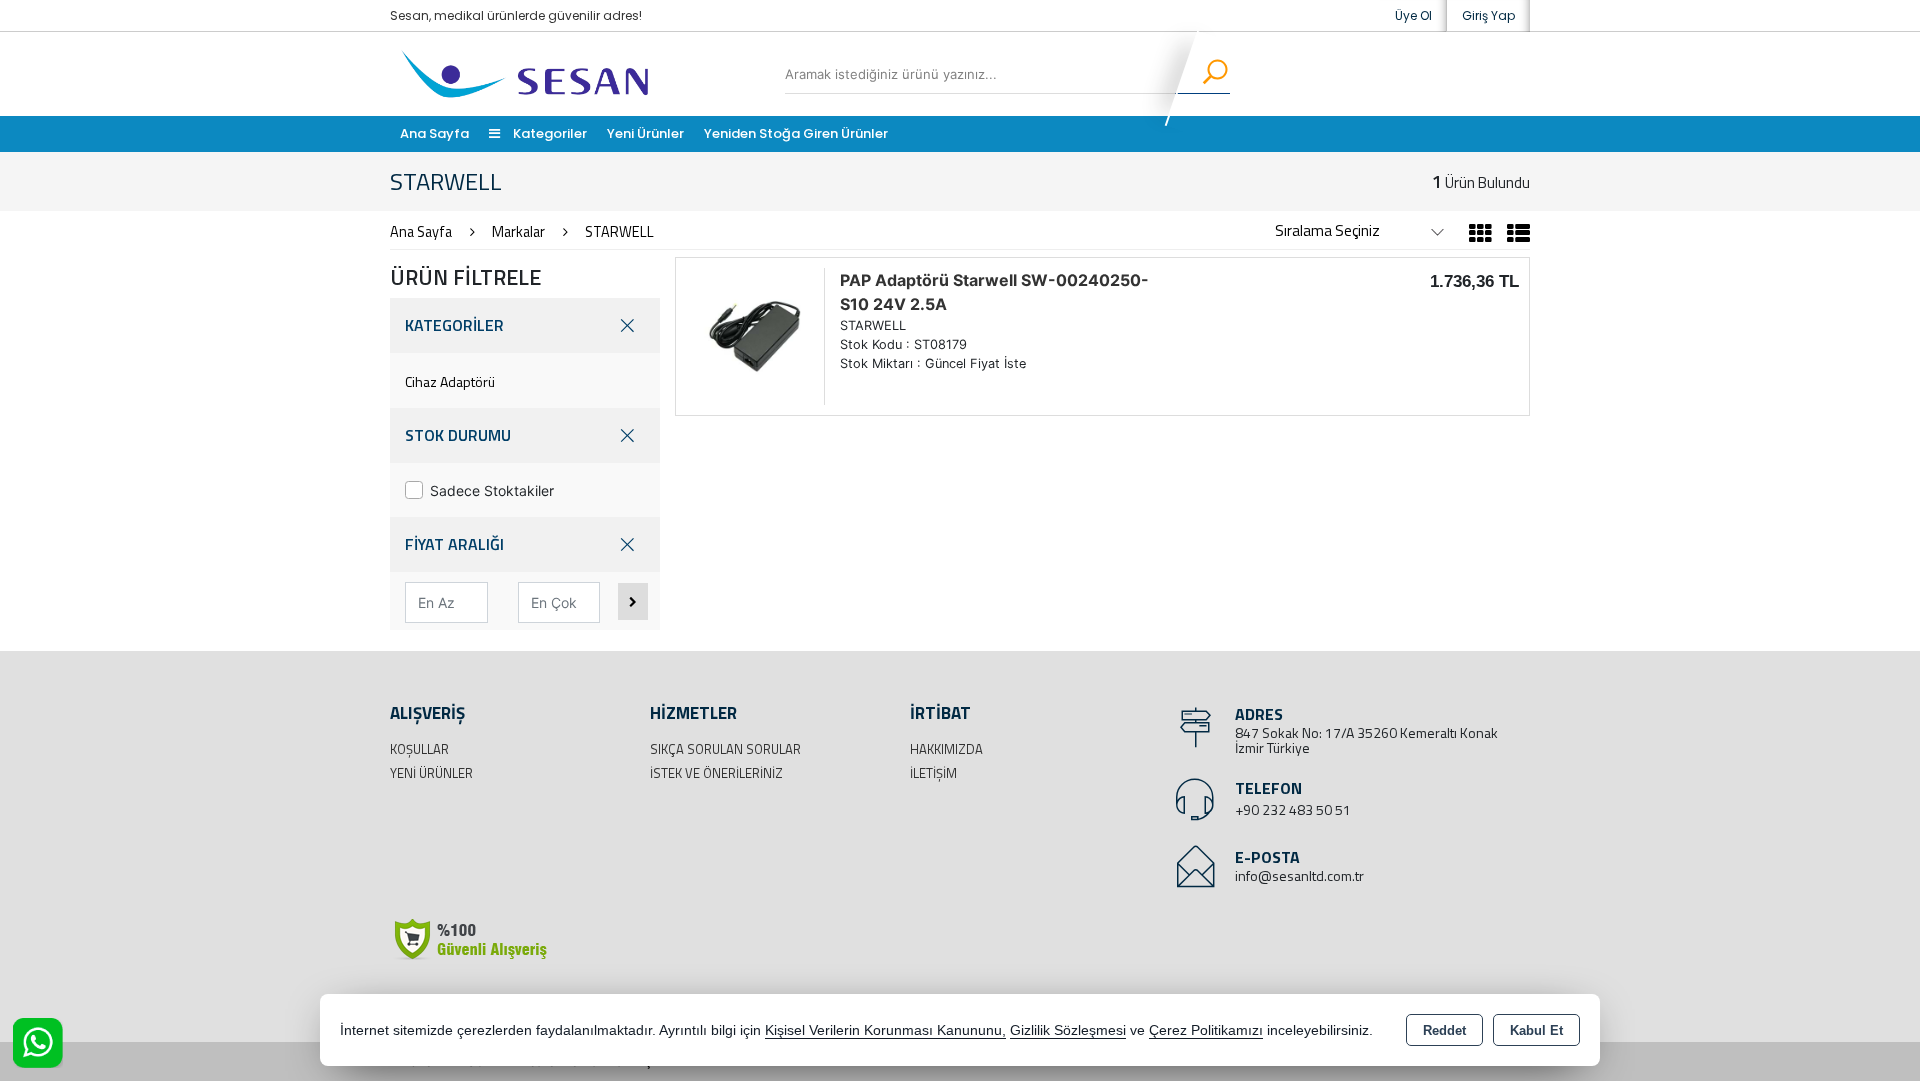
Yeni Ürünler (431, 773)
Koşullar (419, 749)
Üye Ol (1413, 15)
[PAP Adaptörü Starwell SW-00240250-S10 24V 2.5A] (755, 335)
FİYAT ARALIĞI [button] (454, 544)
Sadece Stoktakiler (492, 490)
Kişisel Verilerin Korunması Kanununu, (885, 1030)
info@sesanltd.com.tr (1299, 875)
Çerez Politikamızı (1206, 1030)
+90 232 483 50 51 (1293, 809)
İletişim (933, 773)
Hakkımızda (946, 749)
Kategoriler (548, 133)
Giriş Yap (1488, 15)
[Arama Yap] (1202, 74)
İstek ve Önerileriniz (716, 773)
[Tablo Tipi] (1513, 236)
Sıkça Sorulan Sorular (725, 749)
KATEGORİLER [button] (454, 325)
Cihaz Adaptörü (450, 381)
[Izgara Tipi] (1480, 236)
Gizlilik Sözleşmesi (1068, 1030)
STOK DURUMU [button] (458, 435)
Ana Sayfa (434, 133)
